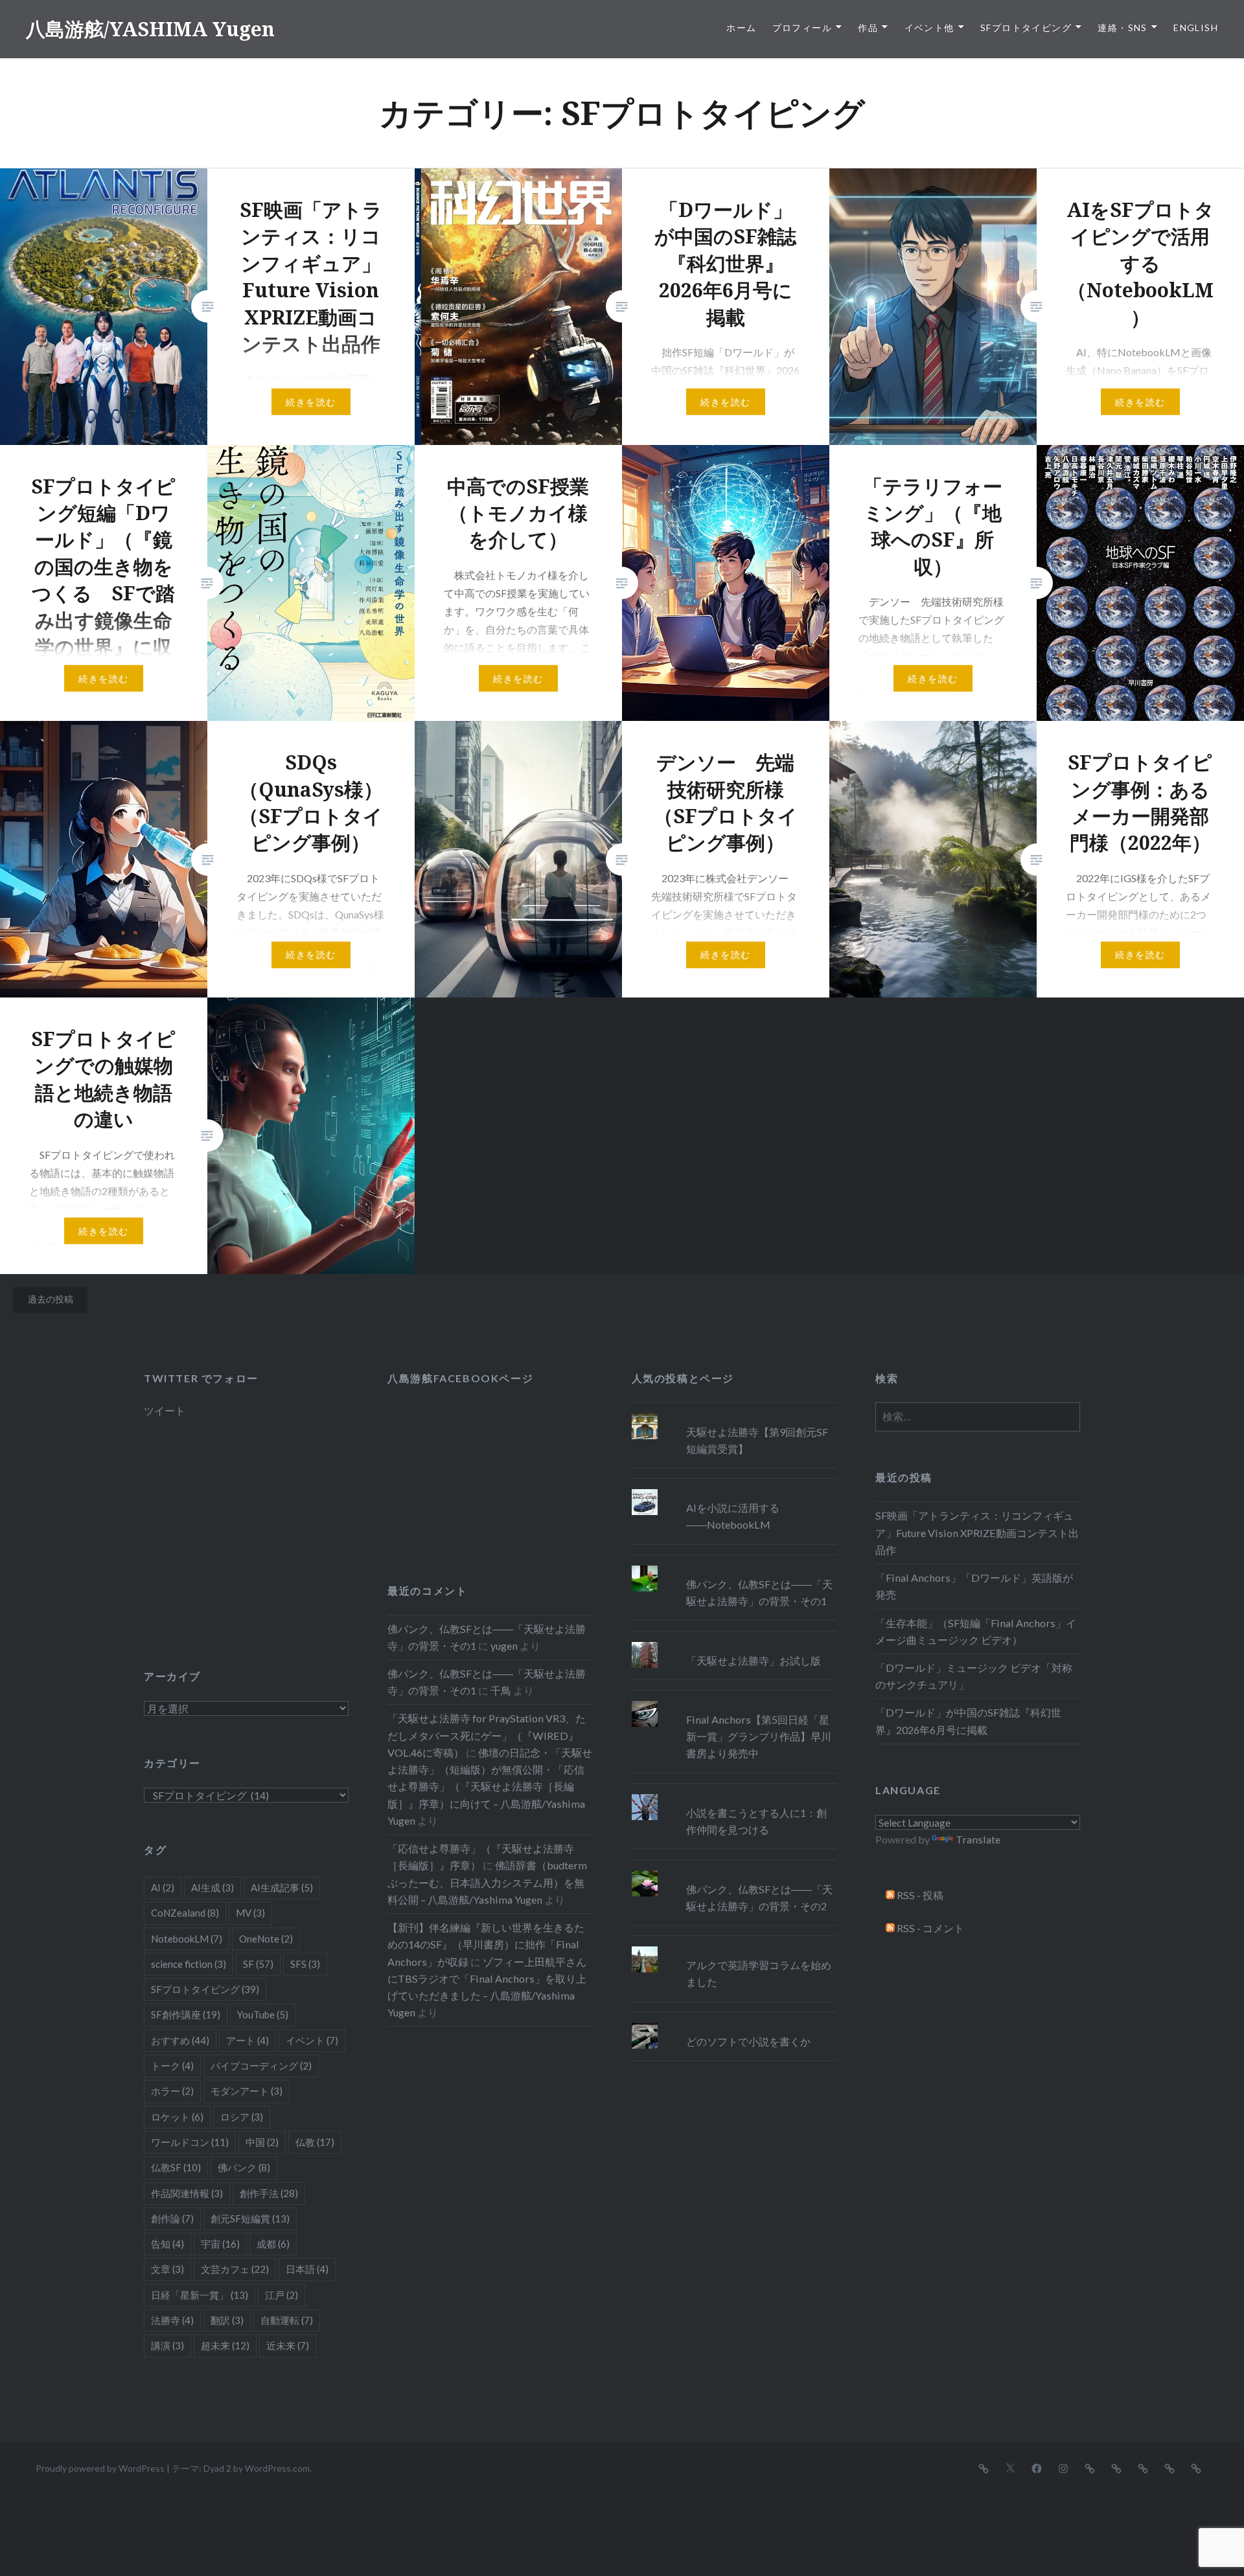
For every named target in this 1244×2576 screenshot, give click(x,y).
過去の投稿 (51, 1299)
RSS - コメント (929, 1928)
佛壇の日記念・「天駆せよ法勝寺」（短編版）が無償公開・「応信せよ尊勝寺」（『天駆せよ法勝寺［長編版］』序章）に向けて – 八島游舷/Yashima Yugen (490, 1786)
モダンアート (247, 2091)
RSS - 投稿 (919, 1895)
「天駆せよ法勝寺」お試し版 (754, 1660)
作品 (868, 28)
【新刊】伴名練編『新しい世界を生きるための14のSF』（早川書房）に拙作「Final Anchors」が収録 (486, 1944)
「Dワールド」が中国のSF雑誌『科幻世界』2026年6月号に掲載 (968, 1721)
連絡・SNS (1122, 28)
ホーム (741, 28)
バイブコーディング (261, 2066)
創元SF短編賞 (250, 2218)
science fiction (189, 1964)
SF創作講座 (186, 2014)
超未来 (225, 2345)
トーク (172, 2066)
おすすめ (180, 2040)
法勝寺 (172, 2320)
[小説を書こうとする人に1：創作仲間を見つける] (734, 1794)
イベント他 (929, 28)
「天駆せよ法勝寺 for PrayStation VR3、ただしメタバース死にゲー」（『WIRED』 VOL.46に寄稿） (487, 1735)
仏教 (315, 2142)
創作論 (172, 2218)
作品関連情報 (187, 2193)
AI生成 (213, 1887)
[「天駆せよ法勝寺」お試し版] (734, 1642)
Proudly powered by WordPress (100, 2468)
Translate (978, 1839)
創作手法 (269, 2193)
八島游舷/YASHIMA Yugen (150, 29)
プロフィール (802, 28)
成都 (273, 2244)
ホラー (172, 2091)
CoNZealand (185, 1913)
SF (258, 1964)
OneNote (266, 1939)
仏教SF (176, 2167)
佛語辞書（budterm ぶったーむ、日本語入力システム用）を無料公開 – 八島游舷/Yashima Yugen (487, 1882)
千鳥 (501, 1690)
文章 (167, 2269)
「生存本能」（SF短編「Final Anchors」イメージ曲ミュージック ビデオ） (976, 1631)
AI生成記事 (282, 1887)
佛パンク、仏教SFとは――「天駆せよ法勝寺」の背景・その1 (759, 1592)
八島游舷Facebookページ (460, 1378)
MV (250, 1913)
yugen (504, 1646)
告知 (167, 2244)
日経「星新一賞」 (200, 2295)
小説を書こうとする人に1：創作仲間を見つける (756, 1821)
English (1196, 28)
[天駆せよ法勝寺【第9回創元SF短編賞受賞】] (734, 1413)
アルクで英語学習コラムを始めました (759, 1973)
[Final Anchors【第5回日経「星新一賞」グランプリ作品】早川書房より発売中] (734, 1701)
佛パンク (244, 2167)
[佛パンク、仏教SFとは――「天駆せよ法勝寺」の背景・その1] (734, 1566)
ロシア (242, 2117)
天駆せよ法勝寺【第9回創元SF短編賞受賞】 (757, 1440)
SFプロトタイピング (1026, 28)
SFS (305, 1964)
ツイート (165, 1410)
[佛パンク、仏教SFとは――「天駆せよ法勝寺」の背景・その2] (734, 1871)
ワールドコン (190, 2142)
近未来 (288, 2345)
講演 (167, 2345)
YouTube (263, 2014)
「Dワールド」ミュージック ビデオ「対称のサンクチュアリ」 (974, 1676)
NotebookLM (187, 1939)
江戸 (282, 2295)
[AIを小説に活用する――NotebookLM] (734, 1489)
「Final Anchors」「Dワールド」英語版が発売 (974, 1586)
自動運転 (287, 2320)
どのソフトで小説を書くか (748, 2041)
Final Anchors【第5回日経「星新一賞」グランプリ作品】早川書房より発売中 (759, 1736)
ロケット (177, 2117)
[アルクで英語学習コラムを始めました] (734, 1946)
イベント (312, 2040)
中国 (262, 2142)
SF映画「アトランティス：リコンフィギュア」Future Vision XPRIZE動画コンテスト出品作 (977, 1532)
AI (163, 1887)
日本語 (307, 2269)
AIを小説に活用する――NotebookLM (733, 1516)
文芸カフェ (235, 2269)
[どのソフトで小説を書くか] (734, 2023)
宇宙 (220, 2244)
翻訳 (227, 2320)
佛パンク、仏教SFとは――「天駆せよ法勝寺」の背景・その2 (759, 1898)
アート (248, 2040)
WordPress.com (277, 2468)
